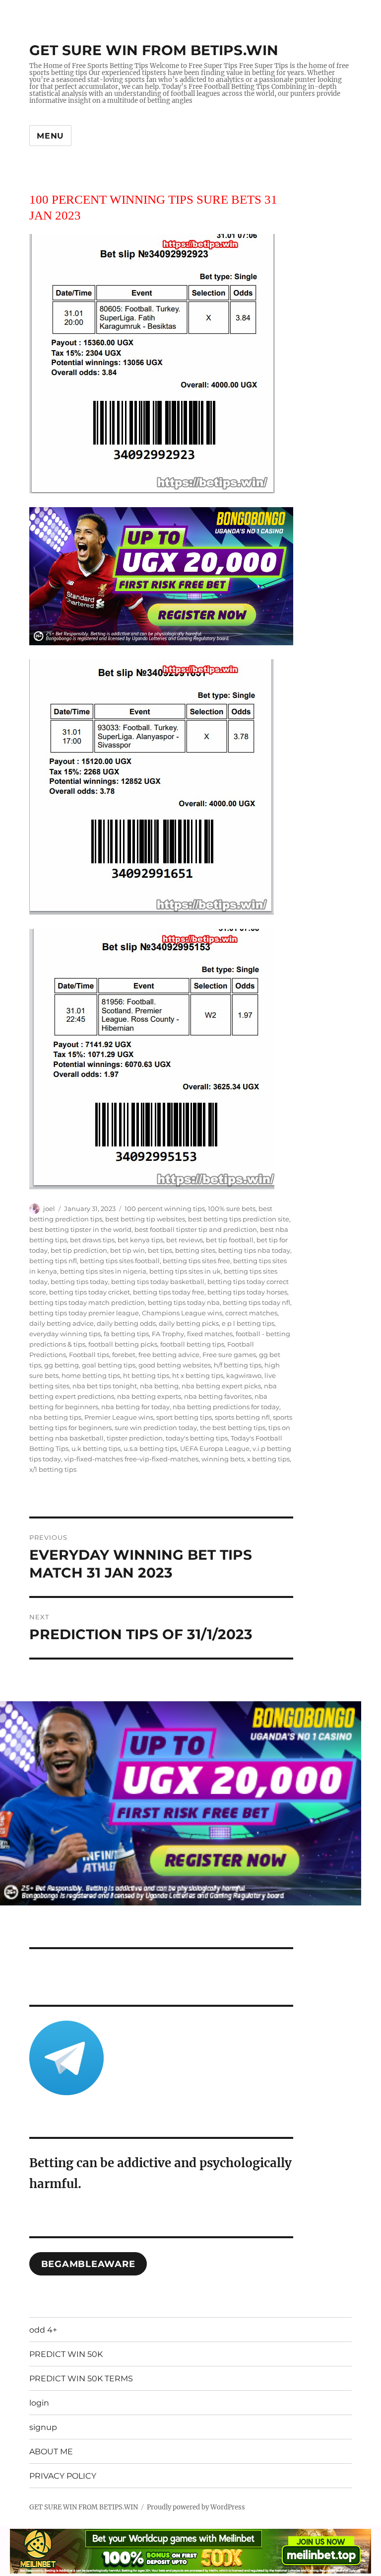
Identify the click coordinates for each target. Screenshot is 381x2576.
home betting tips (91, 1375)
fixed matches (210, 1334)
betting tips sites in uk (185, 1271)
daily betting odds (126, 1323)
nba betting (159, 1386)
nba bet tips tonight (105, 1386)
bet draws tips (92, 1240)
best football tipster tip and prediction (196, 1229)
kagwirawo (244, 1375)
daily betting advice (62, 1323)
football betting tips (192, 1344)
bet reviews (185, 1240)
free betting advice (169, 1355)
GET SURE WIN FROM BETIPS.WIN (154, 50)
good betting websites (175, 1365)
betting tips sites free (196, 1261)
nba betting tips (55, 1417)
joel (49, 1209)
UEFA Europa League (215, 1448)
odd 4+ (43, 2330)
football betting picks (123, 1344)
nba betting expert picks (221, 1386)
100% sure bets (232, 1209)
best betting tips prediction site (239, 1219)
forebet (124, 1355)
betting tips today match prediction (87, 1302)
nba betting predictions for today (226, 1407)
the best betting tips (233, 1428)
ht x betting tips (198, 1375)
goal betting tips (109, 1365)
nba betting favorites (218, 1396)
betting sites (195, 1250)
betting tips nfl (53, 1261)
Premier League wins (119, 1417)
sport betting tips (184, 1417)
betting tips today (79, 1282)
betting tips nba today (254, 1250)
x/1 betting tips (53, 1469)
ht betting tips (146, 1375)
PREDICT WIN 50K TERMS (81, 2379)
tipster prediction (135, 1438)
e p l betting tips (248, 1323)
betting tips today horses (247, 1292)
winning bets (223, 1459)
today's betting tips (197, 1438)
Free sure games (229, 1355)
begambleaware (88, 2264)
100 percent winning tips (165, 1209)
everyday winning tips (65, 1334)
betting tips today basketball (158, 1282)
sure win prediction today (156, 1428)
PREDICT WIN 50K (66, 2354)
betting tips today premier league (84, 1313)
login (39, 2403)
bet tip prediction (79, 1250)
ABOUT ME (51, 2452)
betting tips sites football (120, 1261)
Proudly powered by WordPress (196, 2507)
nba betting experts (149, 1396)
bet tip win (127, 1250)
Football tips (89, 1355)
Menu (50, 136)
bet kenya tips (140, 1240)
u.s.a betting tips (150, 1448)
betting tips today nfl (256, 1302)
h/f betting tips (238, 1365)
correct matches (251, 1313)
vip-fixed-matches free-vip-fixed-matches (131, 1459)
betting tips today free (169, 1292)
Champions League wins (182, 1313)
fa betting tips (126, 1334)
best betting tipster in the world (80, 1229)
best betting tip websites (145, 1219)
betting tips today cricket (90, 1292)
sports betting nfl (242, 1417)
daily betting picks (189, 1323)
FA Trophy (168, 1334)
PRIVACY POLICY (63, 2476)
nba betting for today (135, 1407)
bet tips (160, 1250)
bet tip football (230, 1240)
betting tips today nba (184, 1302)
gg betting (62, 1365)
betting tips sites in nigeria (103, 1271)
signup (43, 2427)
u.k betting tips (96, 1448)
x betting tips (268, 1459)
